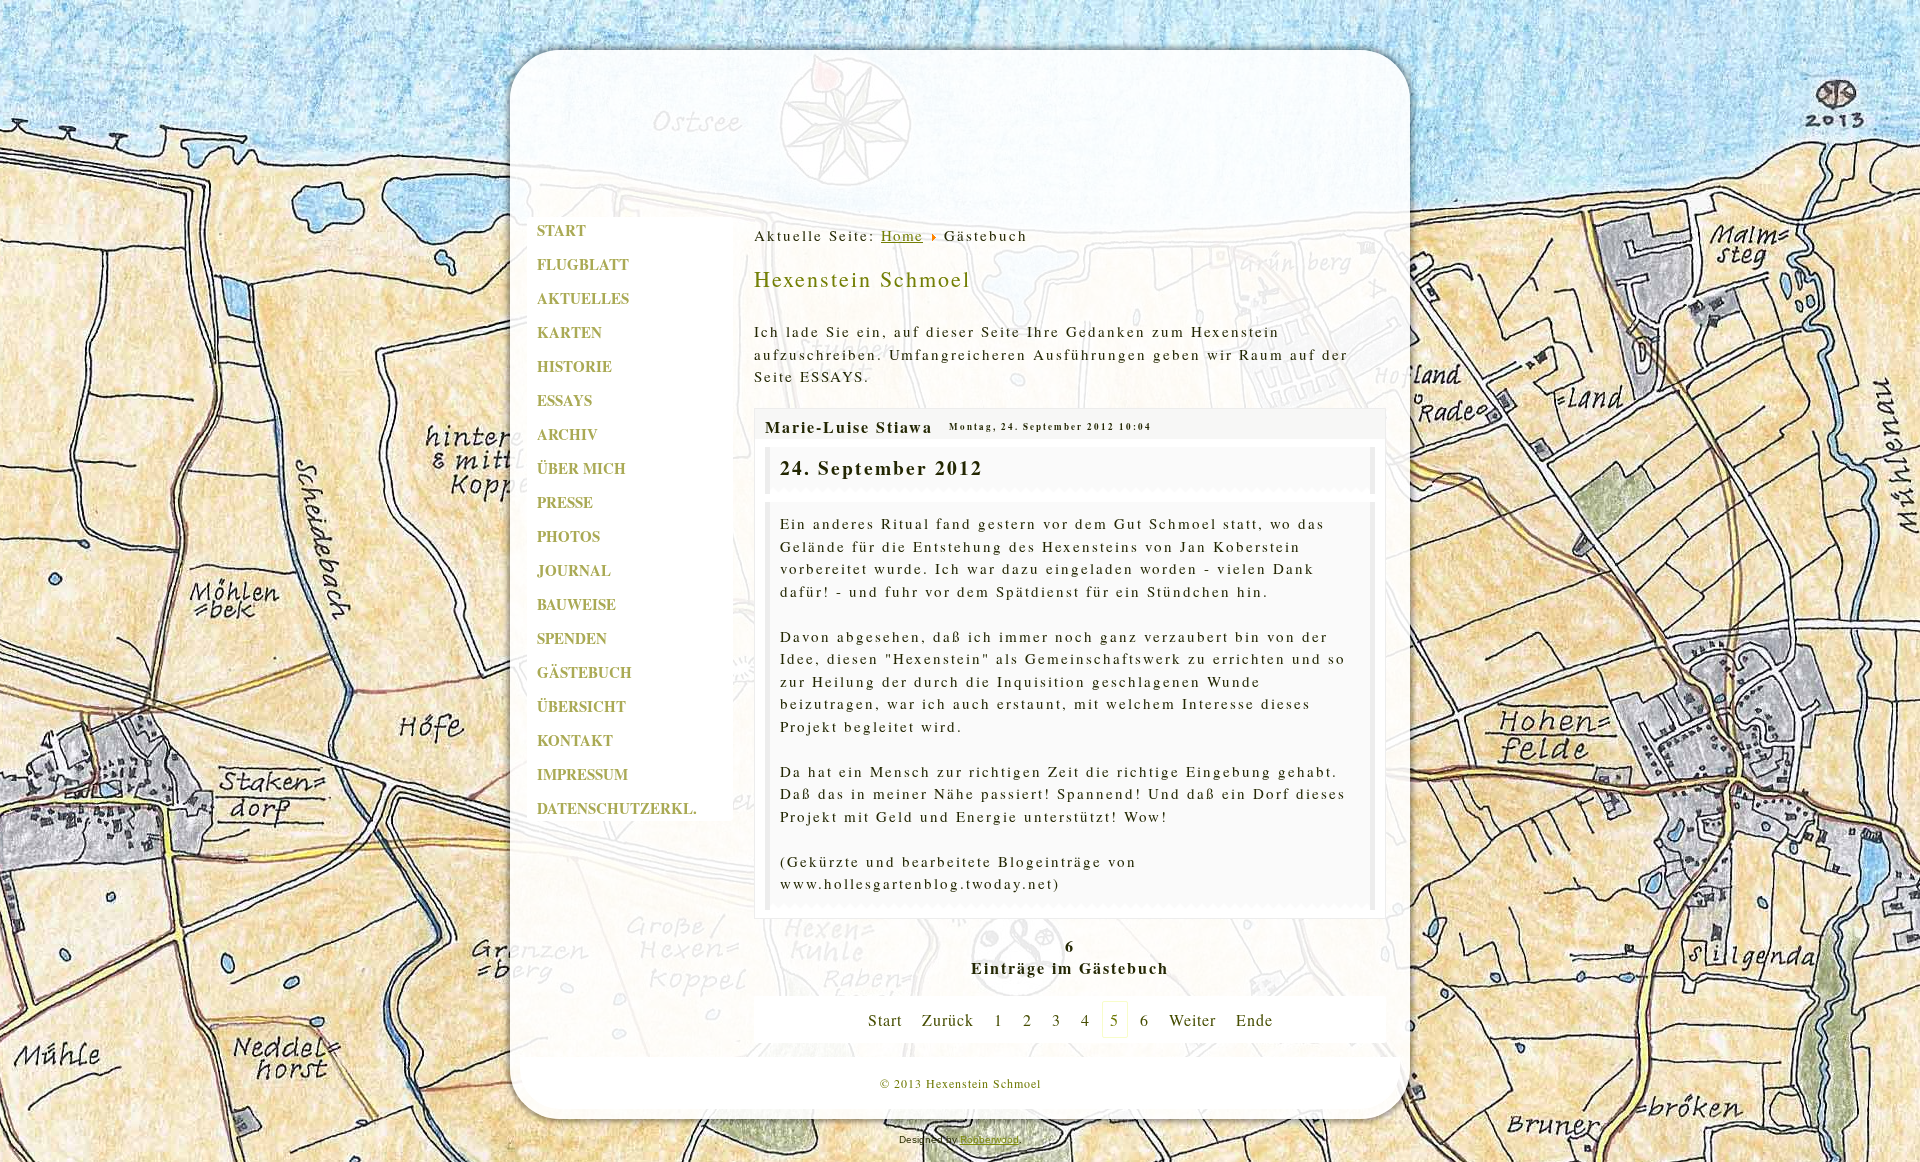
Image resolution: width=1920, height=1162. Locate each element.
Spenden (572, 638)
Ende (1254, 1019)
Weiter (1192, 1019)
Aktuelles (583, 298)
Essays (564, 400)
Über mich (581, 468)
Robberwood (989, 1139)
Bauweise (576, 604)
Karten (569, 332)
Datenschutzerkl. (617, 808)
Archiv (567, 434)
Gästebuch (584, 672)
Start (561, 230)
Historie (574, 366)
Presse (565, 502)
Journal (574, 570)
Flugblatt (583, 264)
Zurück (948, 1019)
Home (902, 235)
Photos (568, 536)
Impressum (582, 774)
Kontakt (575, 740)
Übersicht (581, 706)
